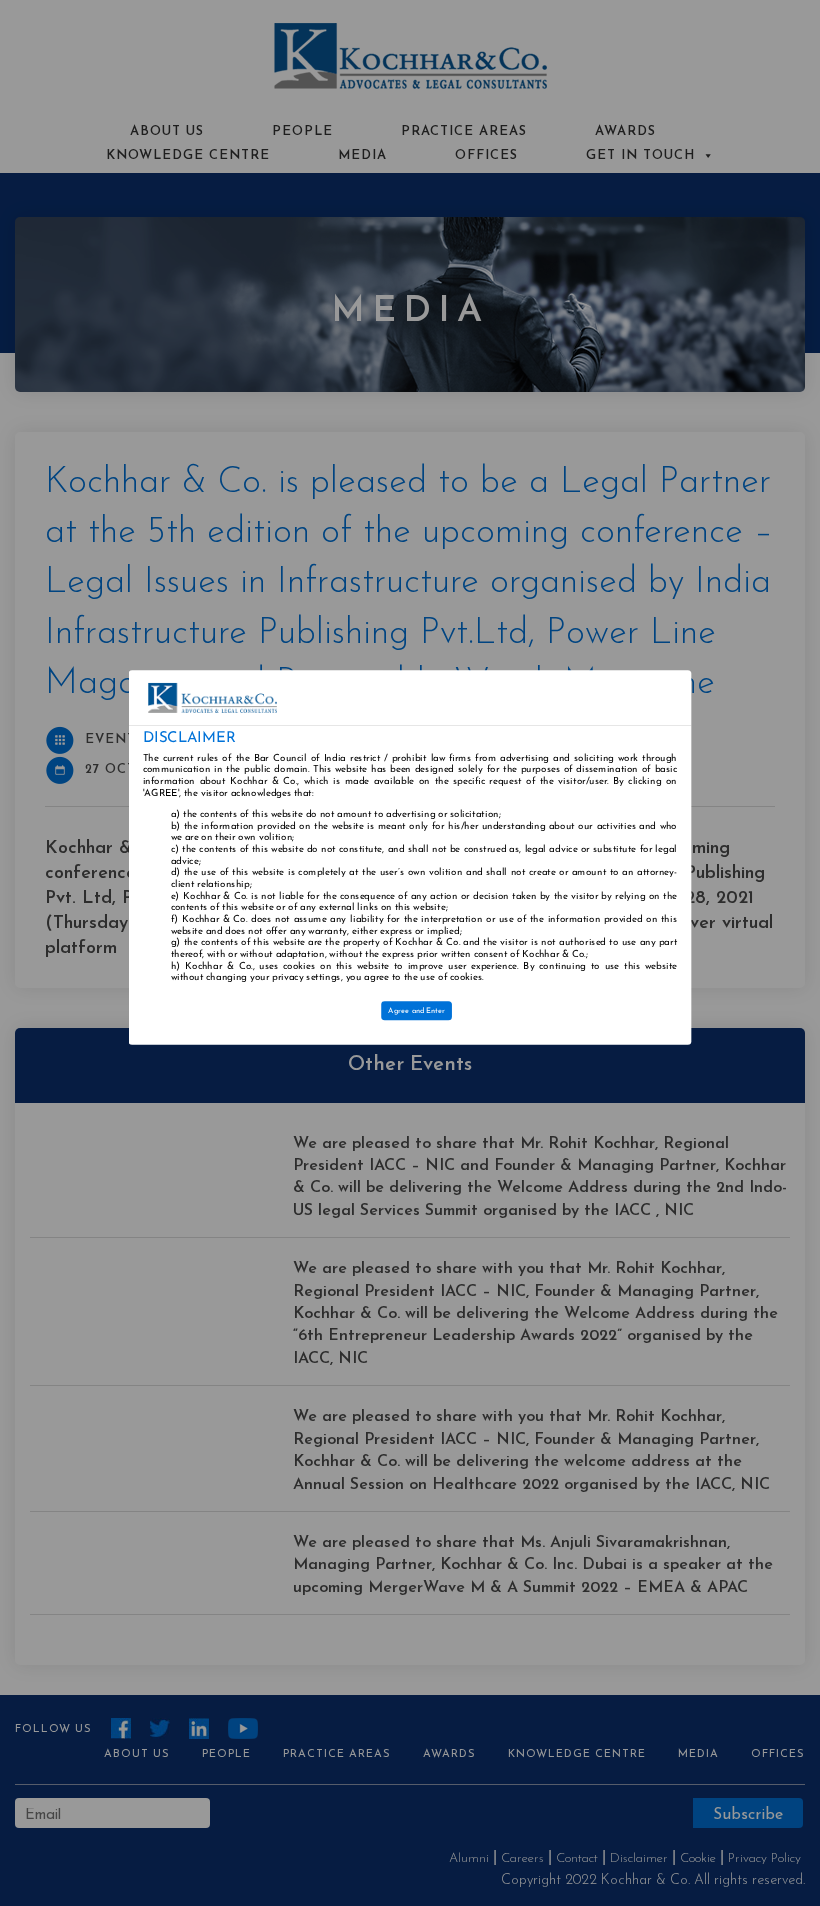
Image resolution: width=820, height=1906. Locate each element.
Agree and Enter (417, 1011)
